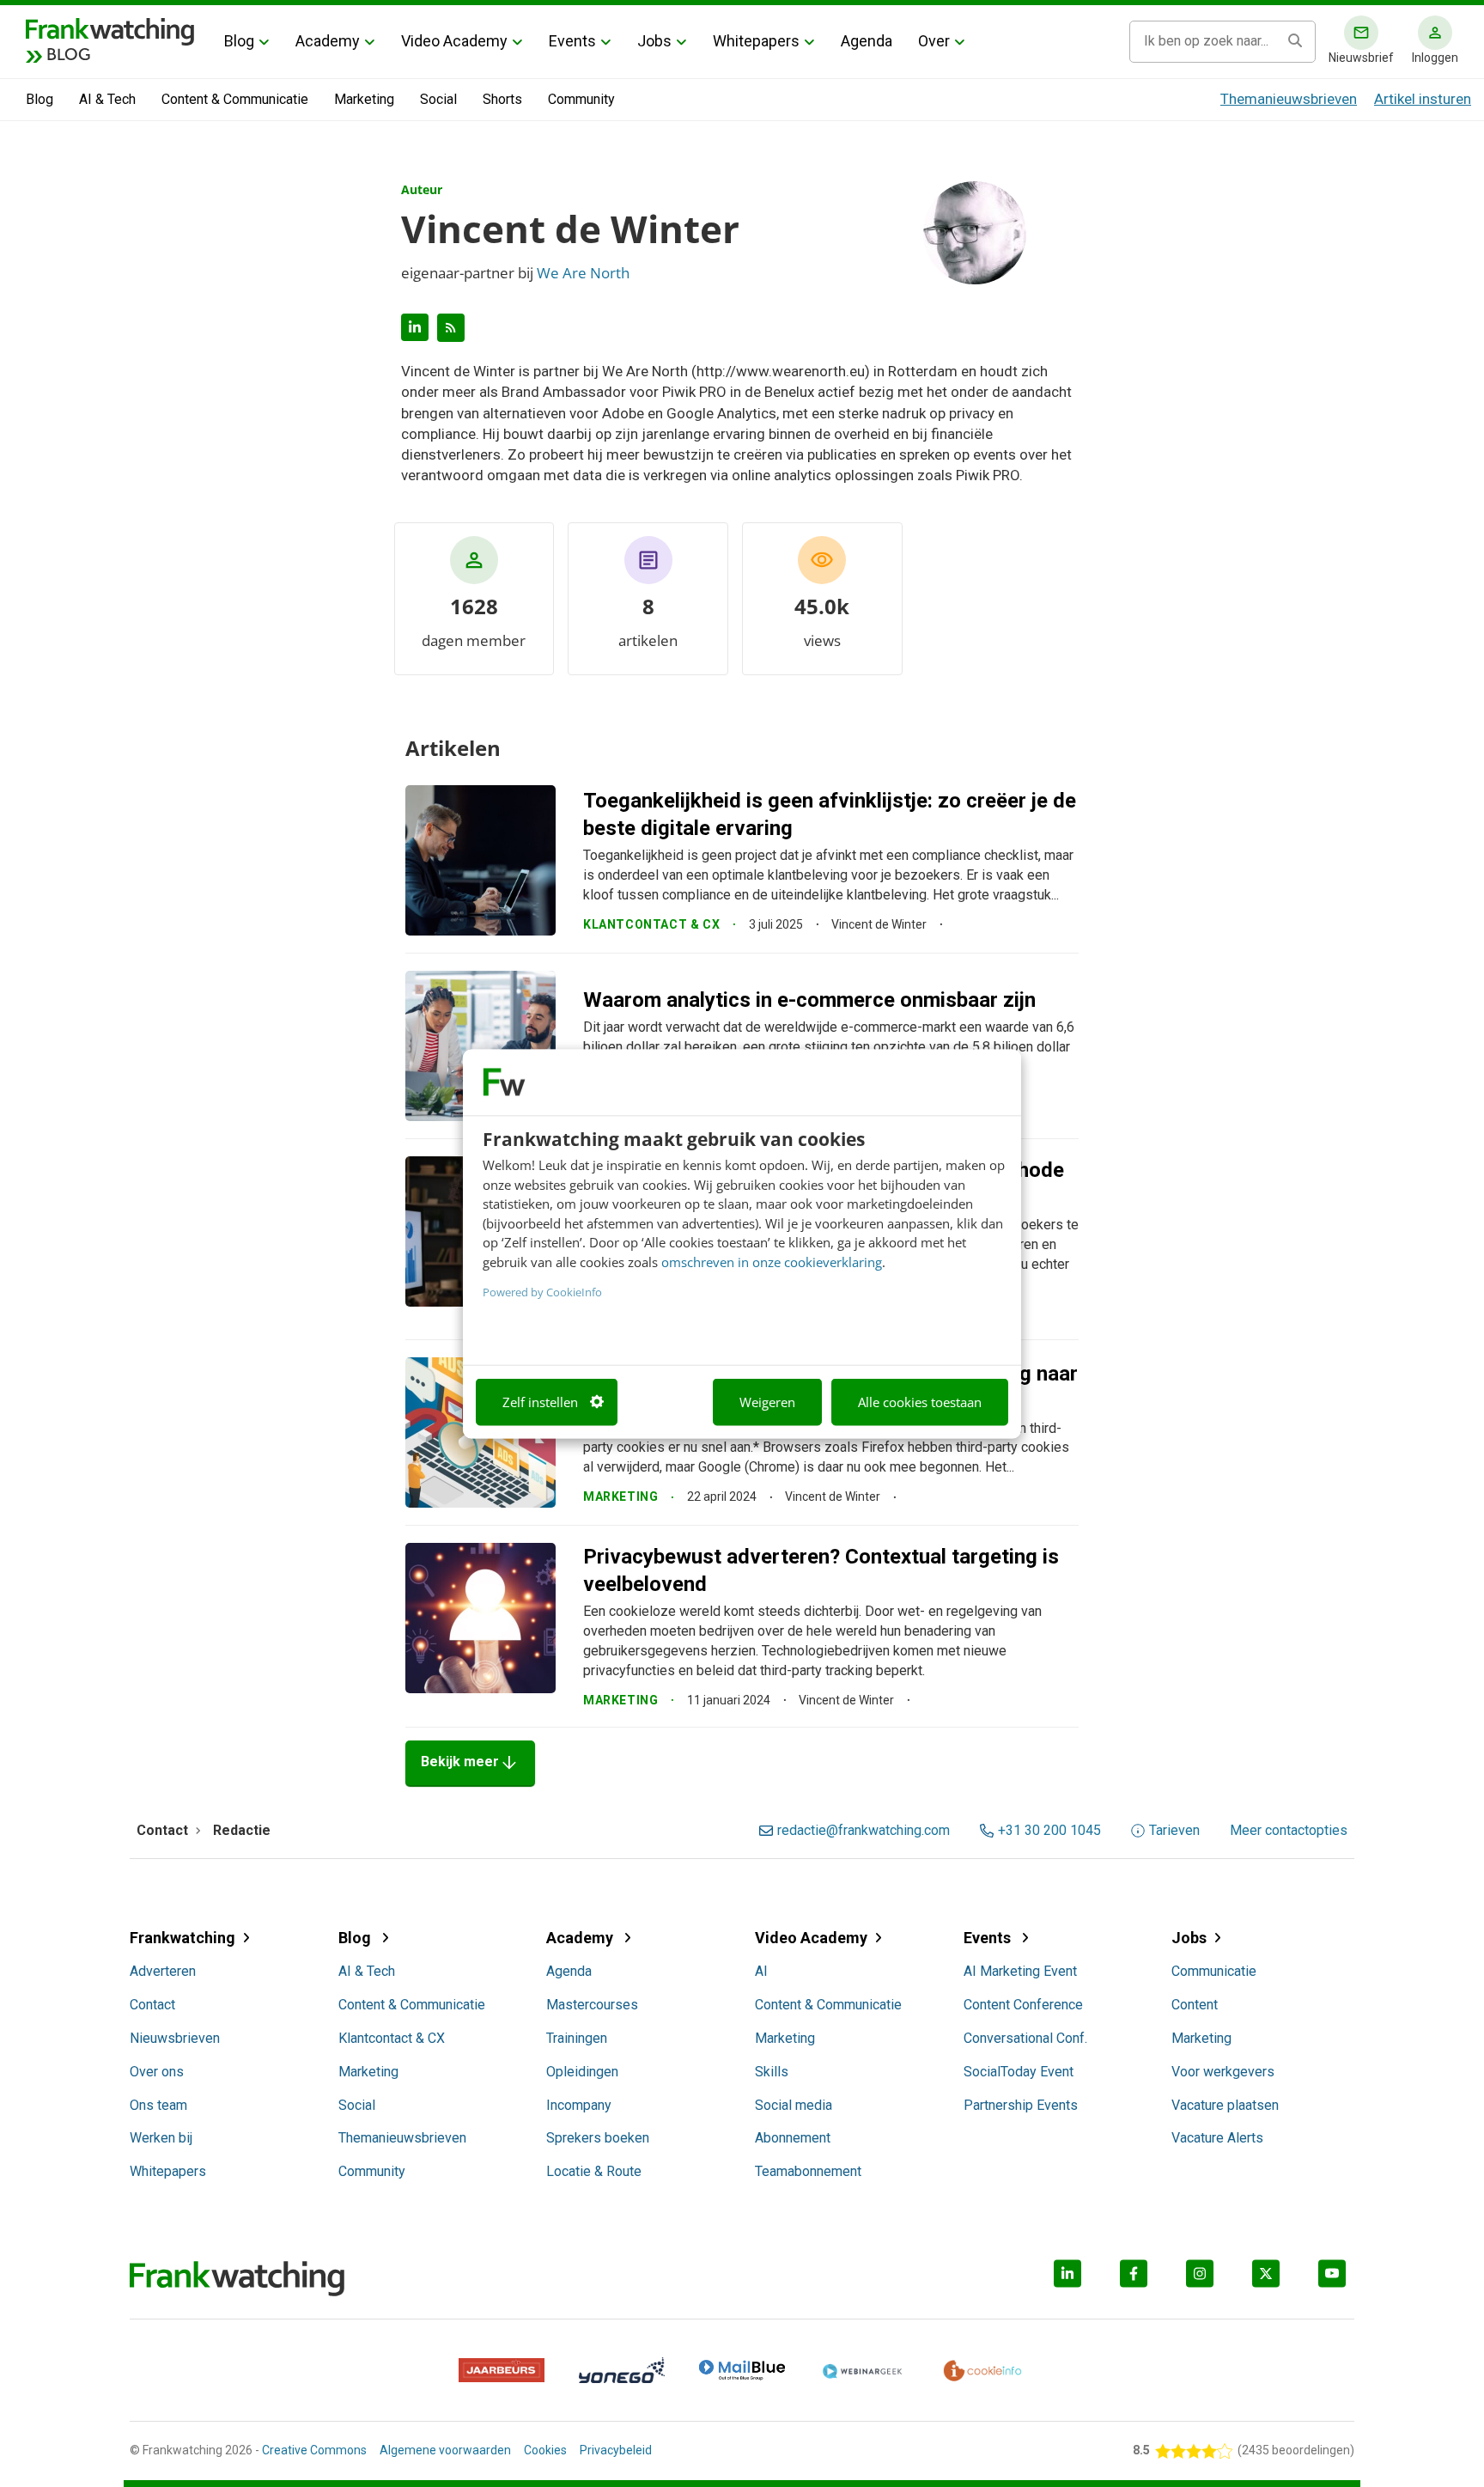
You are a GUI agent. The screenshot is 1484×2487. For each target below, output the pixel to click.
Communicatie (1214, 1971)
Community (581, 99)
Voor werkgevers (1223, 2072)
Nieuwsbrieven (175, 2038)
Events (572, 41)
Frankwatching (182, 1938)
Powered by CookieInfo (542, 1292)
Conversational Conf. (1025, 2038)
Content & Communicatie (235, 99)
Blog (239, 41)
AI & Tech (107, 99)
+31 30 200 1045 (1049, 1831)
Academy (328, 41)
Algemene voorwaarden (445, 2450)
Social (438, 99)
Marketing (364, 99)
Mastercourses (592, 2005)
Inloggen (1435, 58)
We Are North (583, 273)
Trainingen (577, 2038)
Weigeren (767, 1402)
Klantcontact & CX (392, 2038)
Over (934, 41)
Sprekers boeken (598, 2138)
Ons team (158, 2105)
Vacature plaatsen (1225, 2105)
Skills (772, 2072)
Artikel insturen (1423, 99)
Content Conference (1023, 2005)
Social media (794, 2105)
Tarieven (1174, 1831)
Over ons (157, 2072)
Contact (152, 2005)
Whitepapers (756, 41)
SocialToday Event (1019, 2072)
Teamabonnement (808, 2171)
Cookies (545, 2450)
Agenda (867, 41)
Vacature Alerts (1217, 2138)
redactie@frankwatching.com (864, 1831)
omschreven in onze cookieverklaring (772, 1261)
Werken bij (161, 2138)
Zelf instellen (540, 1402)
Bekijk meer (470, 1763)
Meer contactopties (1289, 1831)
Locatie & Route (594, 2171)
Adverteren (163, 1971)
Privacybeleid (616, 2450)
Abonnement (793, 2138)
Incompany (579, 2105)
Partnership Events (1021, 2105)
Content (1195, 2005)
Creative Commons (314, 2450)
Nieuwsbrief (1361, 58)
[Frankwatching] (110, 30)
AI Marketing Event (1020, 1971)
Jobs (654, 41)
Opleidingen (582, 2072)
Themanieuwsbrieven (1289, 99)
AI (761, 1971)
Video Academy (454, 41)
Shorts (502, 99)
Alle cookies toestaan (920, 1402)
